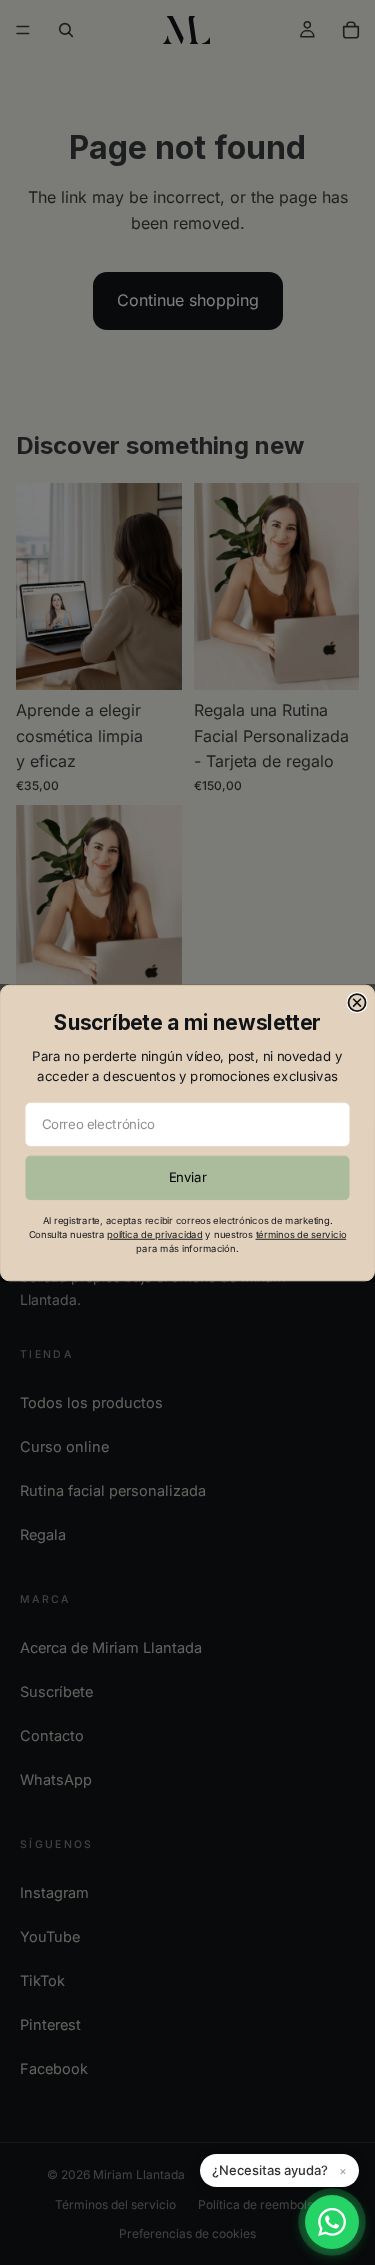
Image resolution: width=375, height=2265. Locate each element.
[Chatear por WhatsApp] (332, 2222)
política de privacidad (154, 1233)
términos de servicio (301, 1233)
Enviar (188, 1177)
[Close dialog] (357, 1002)
